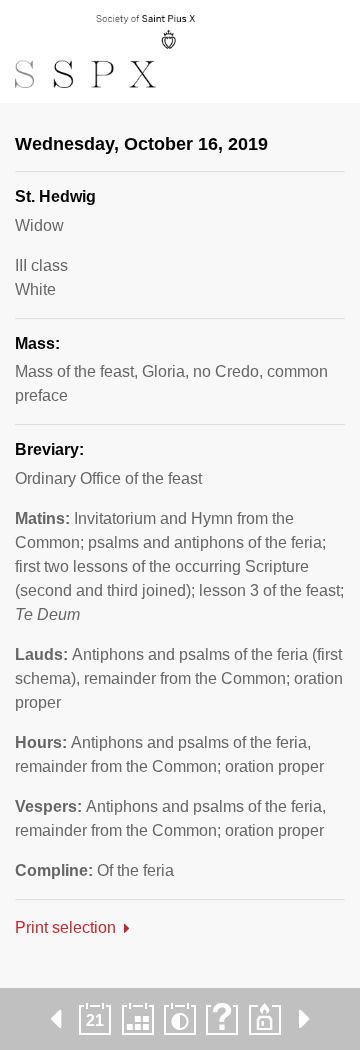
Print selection (65, 927)
